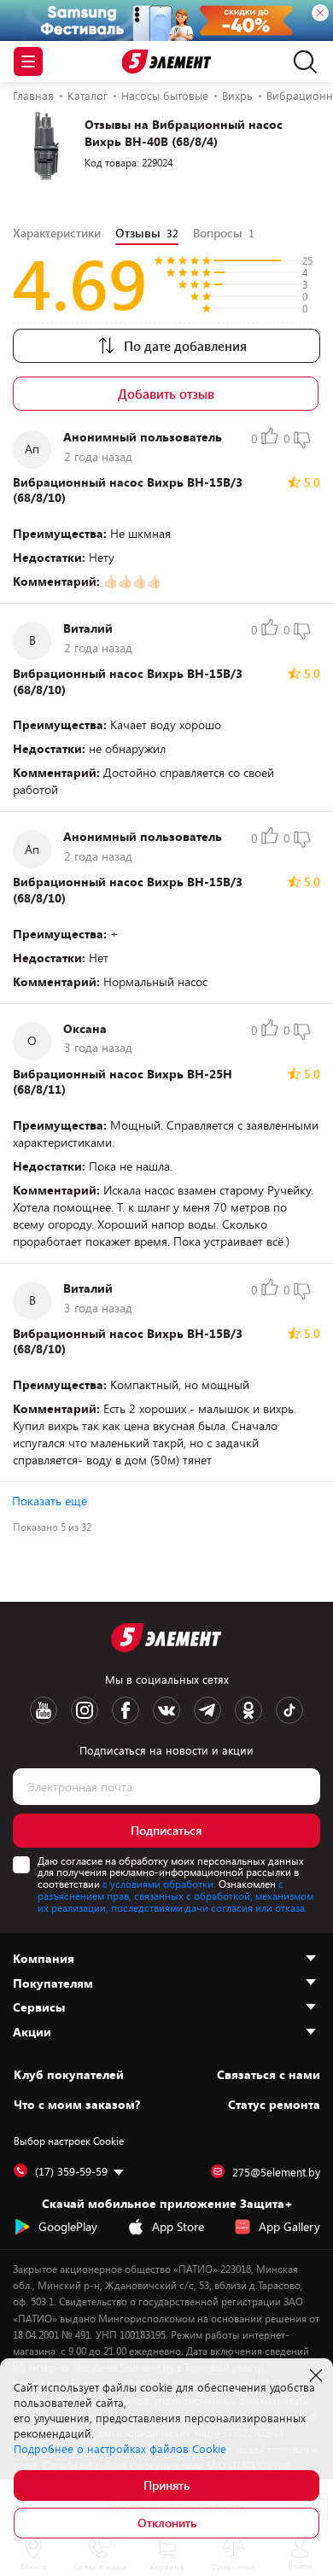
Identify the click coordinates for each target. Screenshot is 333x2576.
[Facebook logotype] (126, 1710)
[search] (301, 61)
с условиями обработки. (159, 1884)
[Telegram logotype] (207, 1710)
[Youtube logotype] (44, 1710)
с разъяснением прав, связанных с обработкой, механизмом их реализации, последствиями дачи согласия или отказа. (175, 1895)
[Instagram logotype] (85, 1710)
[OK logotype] (248, 1710)
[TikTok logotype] (289, 1710)
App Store (178, 2226)
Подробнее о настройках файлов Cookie (120, 2449)
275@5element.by (276, 2172)
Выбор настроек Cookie (69, 2141)
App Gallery (289, 2226)
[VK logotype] (166, 1710)
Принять (166, 2485)
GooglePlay (68, 2226)
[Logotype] (167, 62)
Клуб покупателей (69, 2075)
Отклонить (167, 2523)
